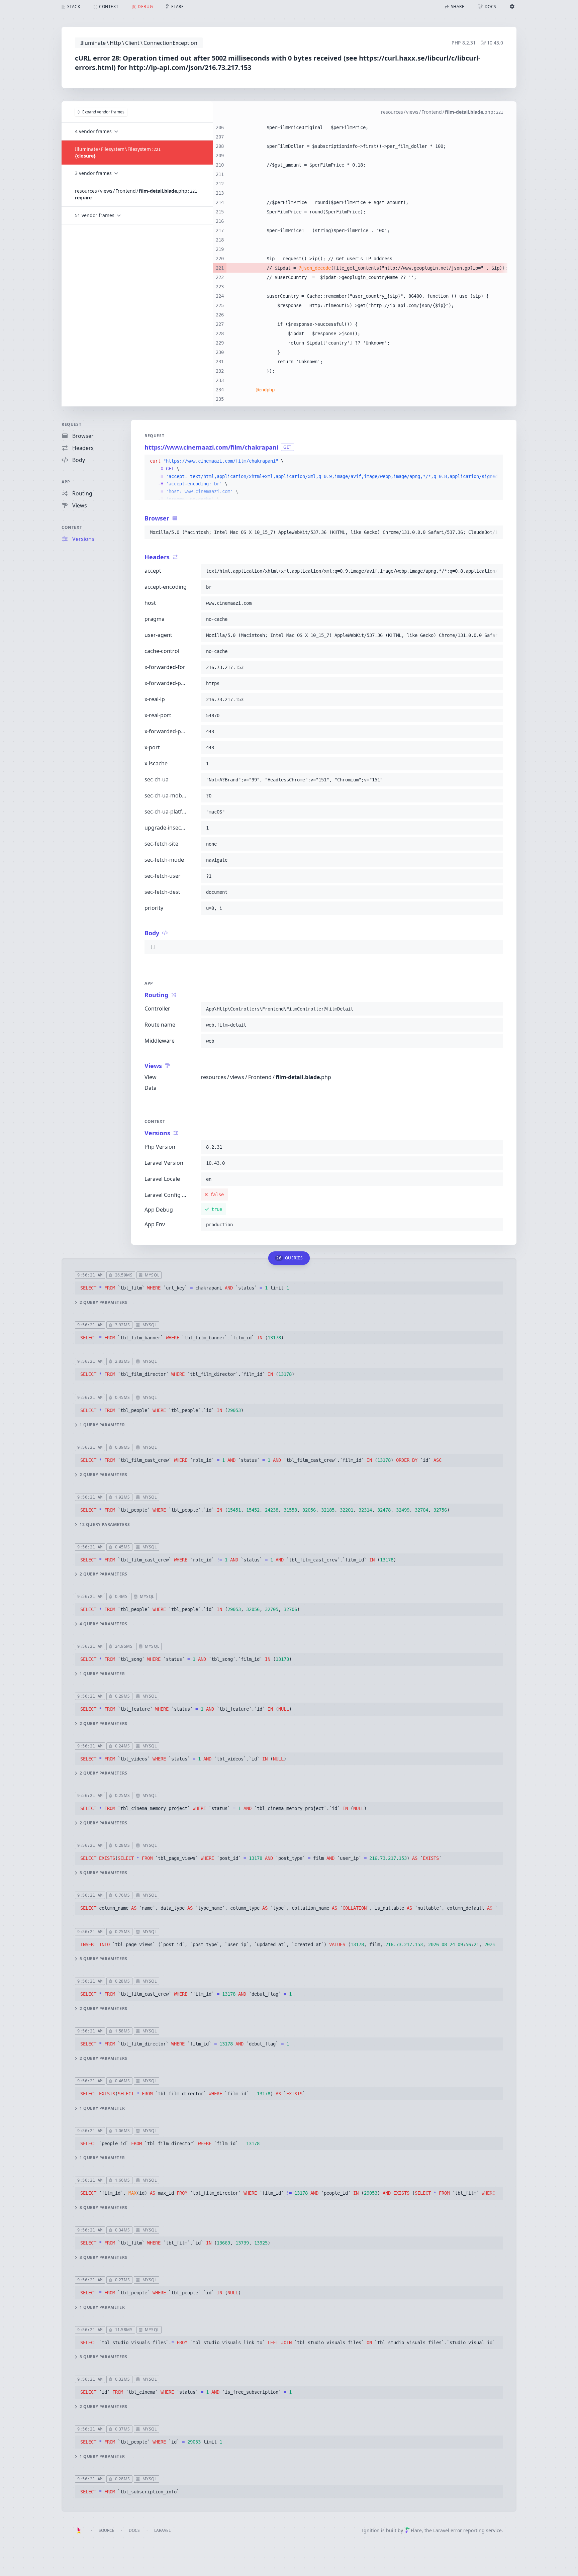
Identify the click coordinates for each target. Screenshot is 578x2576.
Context (72, 527)
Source (107, 2530)
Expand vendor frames (103, 112)
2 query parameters (104, 1303)
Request (71, 424)
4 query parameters (104, 1624)
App (66, 482)
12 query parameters (105, 1525)
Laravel (162, 2530)
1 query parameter (102, 1425)
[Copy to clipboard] (495, 461)
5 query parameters (104, 1959)
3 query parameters (104, 1873)
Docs (134, 2530)
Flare (416, 2530)
